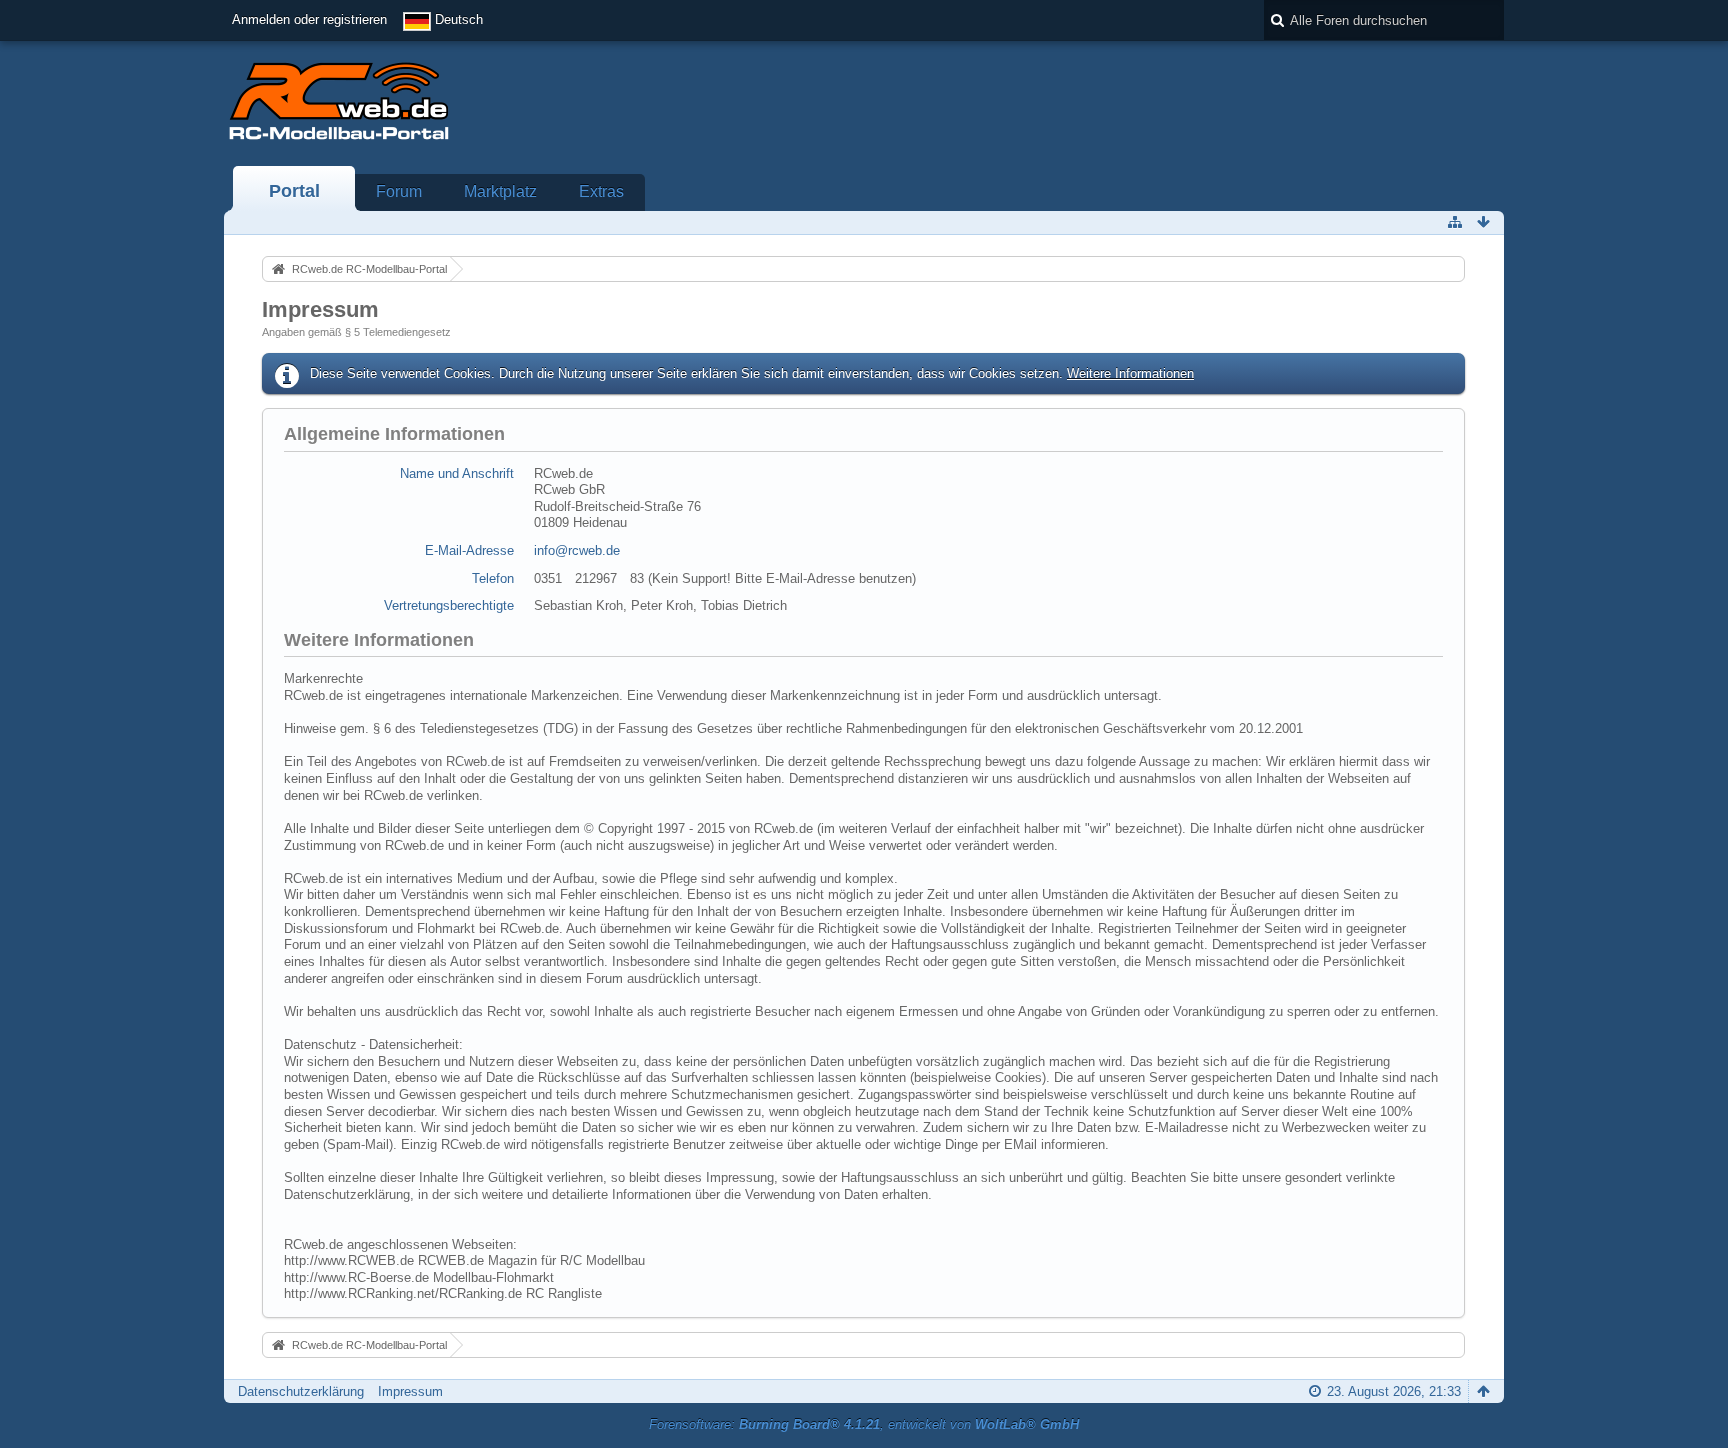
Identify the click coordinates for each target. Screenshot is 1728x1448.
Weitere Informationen (1130, 373)
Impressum (410, 1391)
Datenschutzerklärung (301, 1391)
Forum (399, 191)
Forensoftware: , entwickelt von (864, 1424)
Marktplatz (500, 191)
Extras (601, 191)
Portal (294, 191)
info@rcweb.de (577, 550)
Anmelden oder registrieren (309, 19)
